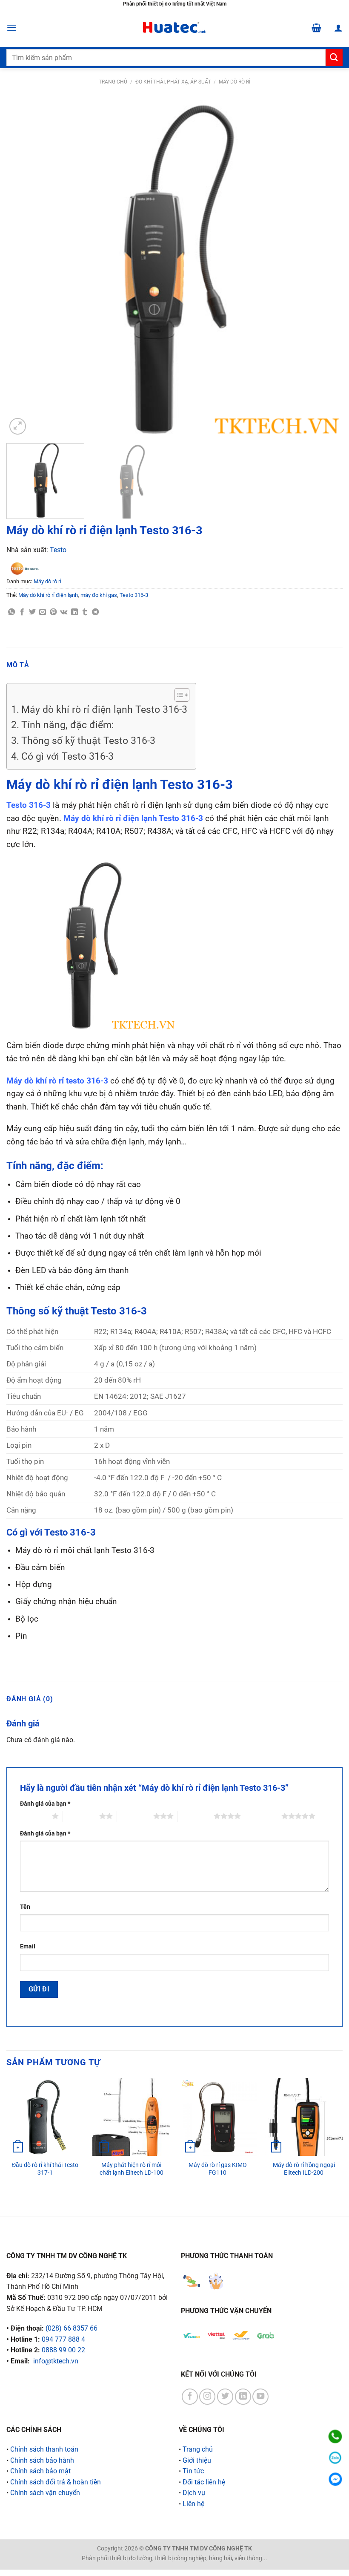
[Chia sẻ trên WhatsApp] (11, 612)
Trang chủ (113, 82)
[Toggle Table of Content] (178, 695)
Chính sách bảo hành (42, 2460)
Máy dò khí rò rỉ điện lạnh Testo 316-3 (104, 710)
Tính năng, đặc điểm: (68, 725)
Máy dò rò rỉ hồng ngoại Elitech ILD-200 (304, 2169)
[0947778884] (335, 2436)
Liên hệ (193, 2504)
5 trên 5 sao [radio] (263, 1816)
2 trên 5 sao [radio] (81, 1816)
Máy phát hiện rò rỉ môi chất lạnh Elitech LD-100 (132, 2169)
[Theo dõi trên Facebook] (190, 2397)
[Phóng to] (18, 426)
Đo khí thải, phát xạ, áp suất (173, 82)
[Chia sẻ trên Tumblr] (85, 612)
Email (28, 1946)
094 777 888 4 (63, 2339)
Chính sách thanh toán (44, 2449)
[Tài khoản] (338, 28)
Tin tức (193, 2471)
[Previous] (24, 268)
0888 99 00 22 (63, 2350)
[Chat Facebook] (335, 2479)
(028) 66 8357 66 (72, 2328)
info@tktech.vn (56, 2361)
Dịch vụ (194, 2493)
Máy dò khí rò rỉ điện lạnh (48, 595)
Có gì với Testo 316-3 (67, 756)
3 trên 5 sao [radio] (135, 1816)
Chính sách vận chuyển (45, 2493)
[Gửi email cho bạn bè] (43, 612)
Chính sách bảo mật (40, 2471)
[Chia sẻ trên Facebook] (22, 612)
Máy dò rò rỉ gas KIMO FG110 (218, 2169)
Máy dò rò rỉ (235, 82)
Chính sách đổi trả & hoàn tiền (56, 2482)
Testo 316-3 (134, 595)
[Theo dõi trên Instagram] (207, 2397)
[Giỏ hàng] (316, 28)
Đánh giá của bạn (45, 1804)
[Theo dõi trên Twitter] (225, 2397)
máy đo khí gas (99, 595)
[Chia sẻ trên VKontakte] (64, 612)
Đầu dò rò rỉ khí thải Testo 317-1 (45, 2169)
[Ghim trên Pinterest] (53, 612)
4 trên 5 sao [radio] (196, 1816)
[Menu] (11, 27)
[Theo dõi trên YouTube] (260, 2397)
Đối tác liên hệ (204, 2482)
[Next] (325, 268)
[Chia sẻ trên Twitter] (32, 612)
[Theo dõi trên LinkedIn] (243, 2397)
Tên (25, 1907)
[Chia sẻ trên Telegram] (95, 612)
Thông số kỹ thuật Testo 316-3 (88, 741)
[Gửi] (334, 57)
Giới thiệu (197, 2460)
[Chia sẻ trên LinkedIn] (74, 612)
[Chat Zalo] (335, 2458)
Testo (58, 550)
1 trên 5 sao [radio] (34, 1816)
